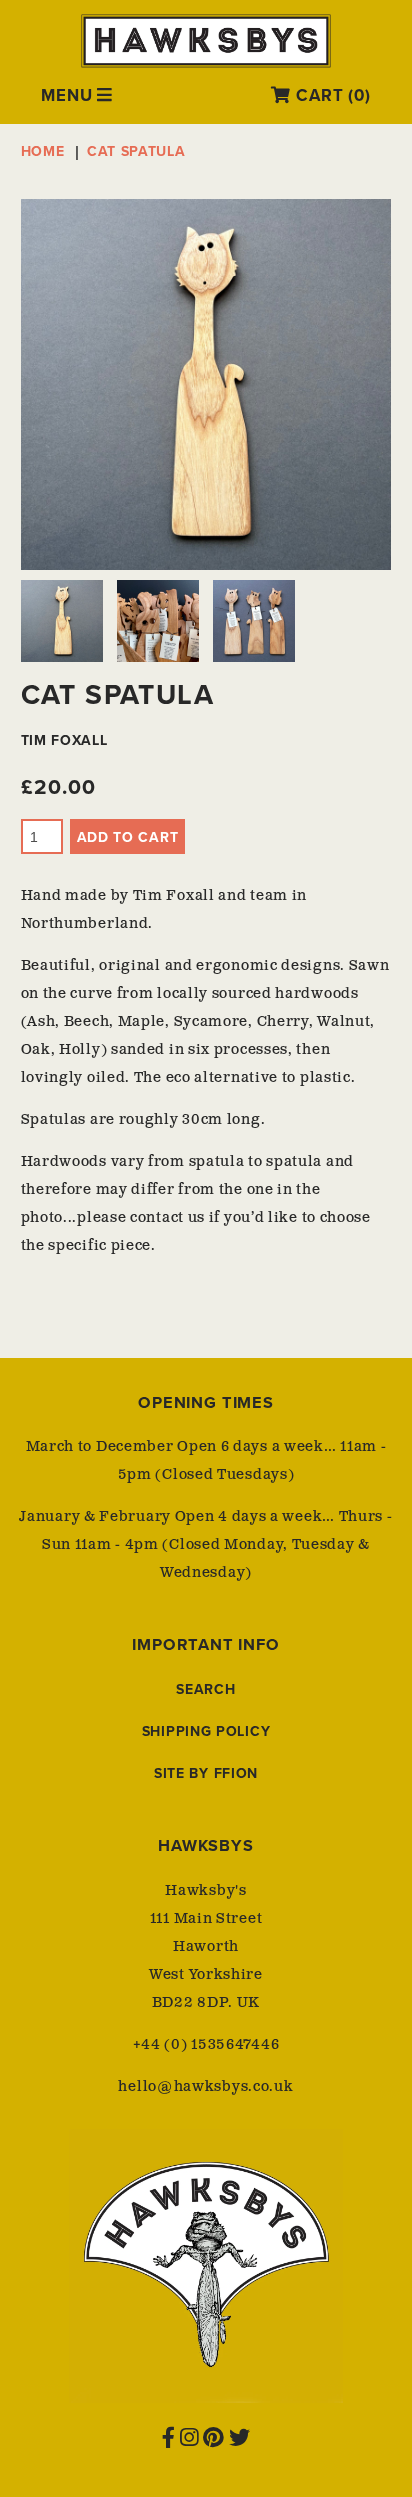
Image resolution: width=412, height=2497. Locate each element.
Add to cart (128, 837)
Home (43, 151)
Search (205, 1689)
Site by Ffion (206, 1773)
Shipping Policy (206, 1731)
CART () (330, 96)
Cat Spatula (136, 151)
